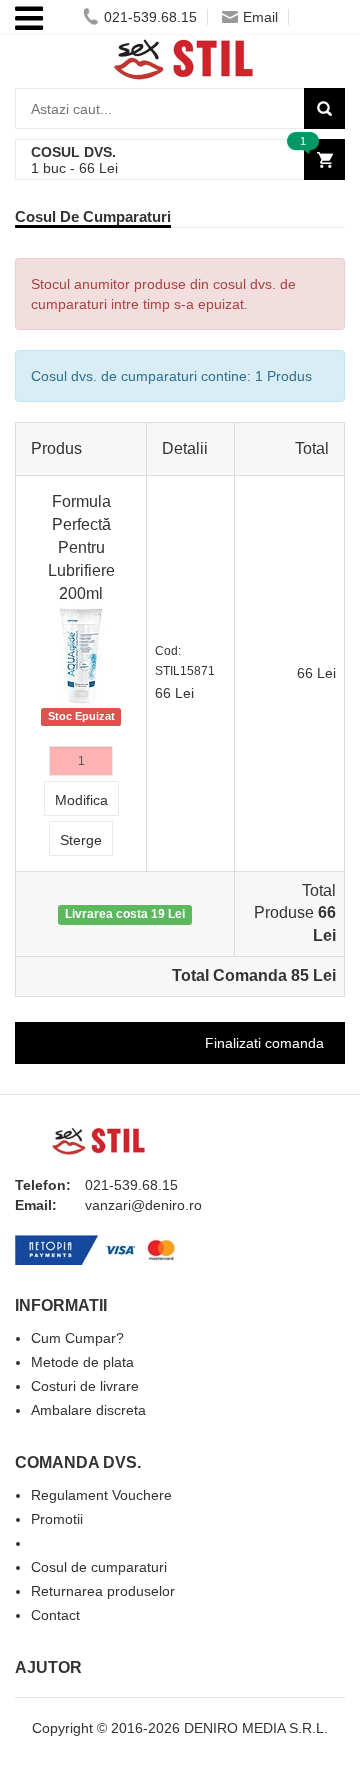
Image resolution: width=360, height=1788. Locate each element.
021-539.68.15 (150, 17)
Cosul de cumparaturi (99, 1567)
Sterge (81, 840)
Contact (55, 1615)
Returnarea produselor (103, 1591)
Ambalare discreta (88, 1410)
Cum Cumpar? (77, 1338)
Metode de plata (82, 1362)
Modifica (81, 800)
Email (260, 17)
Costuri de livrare (85, 1386)
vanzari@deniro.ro (143, 1205)
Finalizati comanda (264, 1043)
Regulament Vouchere (101, 1495)
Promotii (57, 1519)
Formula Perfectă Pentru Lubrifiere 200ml (81, 547)
